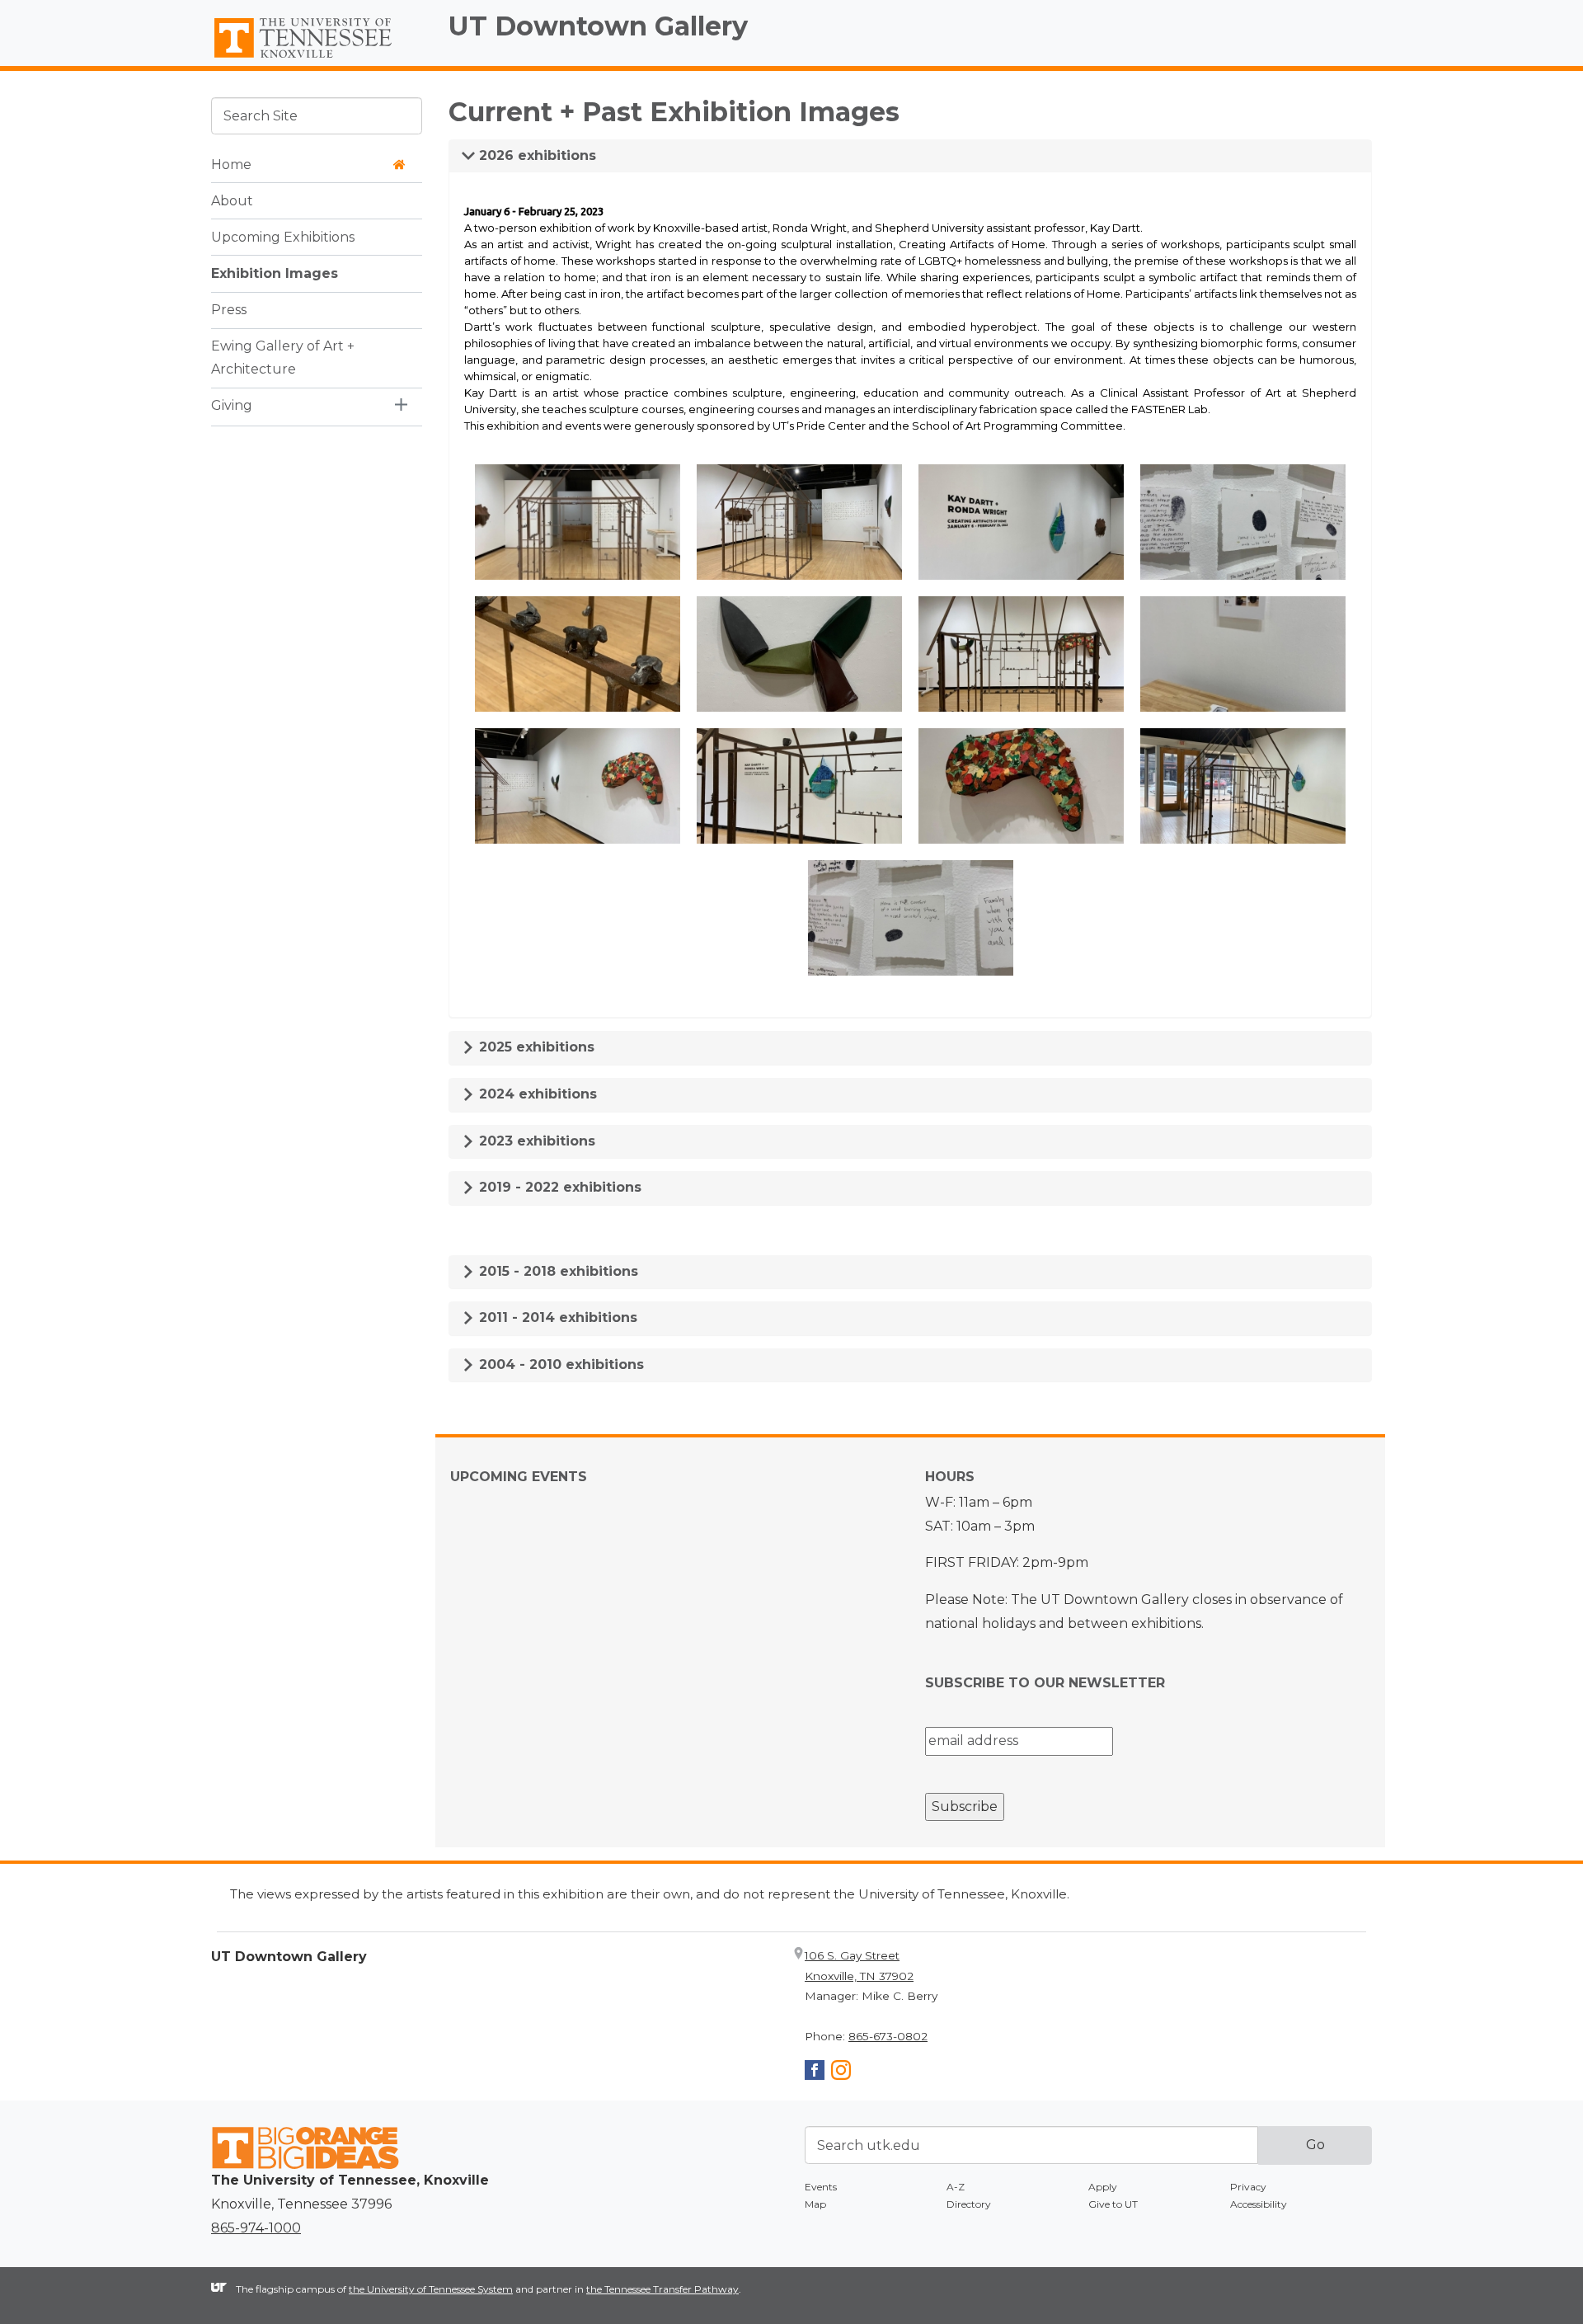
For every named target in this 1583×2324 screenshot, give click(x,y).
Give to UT (1113, 2204)
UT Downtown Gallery (598, 26)
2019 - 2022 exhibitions (558, 1187)
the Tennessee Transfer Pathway (662, 2289)
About (232, 200)
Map (815, 2204)
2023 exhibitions (535, 1141)
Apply (1103, 2187)
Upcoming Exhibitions (283, 236)
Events (821, 2187)
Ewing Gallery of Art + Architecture (283, 357)
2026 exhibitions (535, 155)
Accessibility (1259, 2204)
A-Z (956, 2187)
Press (229, 309)
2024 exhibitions (536, 1094)
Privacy (1248, 2187)
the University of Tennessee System (431, 2289)
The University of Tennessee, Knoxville (317, 59)
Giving (232, 405)
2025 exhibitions (535, 1047)
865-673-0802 (888, 2036)
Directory (969, 2204)
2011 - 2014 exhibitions (556, 1317)
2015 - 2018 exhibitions (557, 1271)
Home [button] (231, 164)
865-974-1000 (256, 2228)
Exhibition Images (275, 273)
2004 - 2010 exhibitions (559, 1364)
